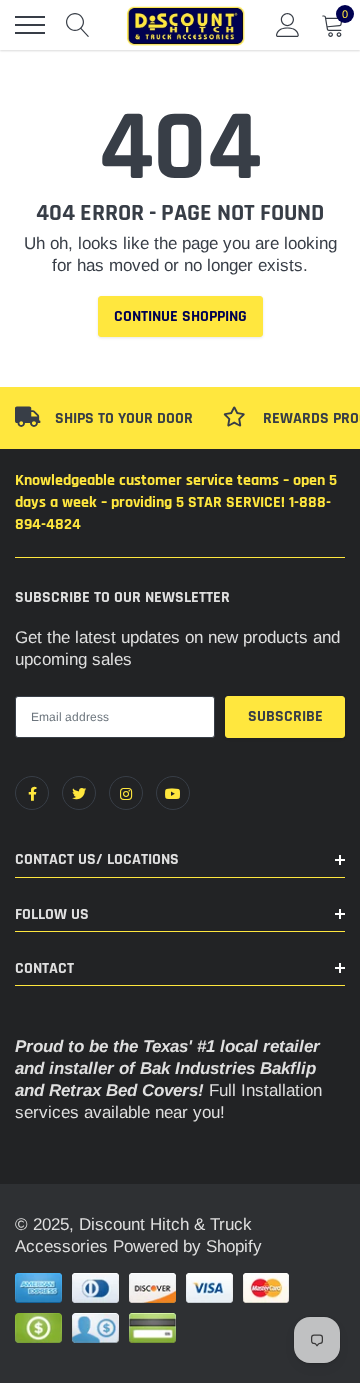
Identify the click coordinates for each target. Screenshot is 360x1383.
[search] (78, 25)
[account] (288, 24)
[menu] (30, 25)
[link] (32, 793)
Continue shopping (180, 316)
